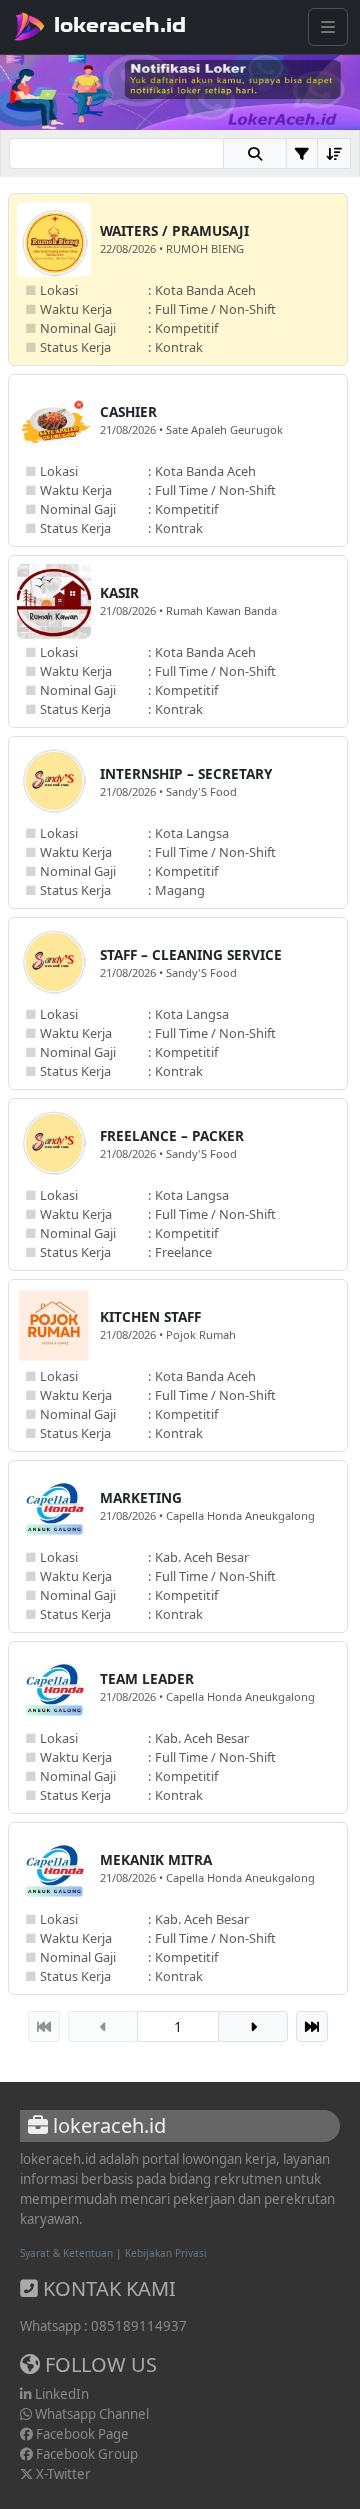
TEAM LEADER (147, 1678)
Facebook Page (81, 2434)
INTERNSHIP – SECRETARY (186, 773)
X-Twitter (62, 2474)
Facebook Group (85, 2454)
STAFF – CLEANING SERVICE (191, 954)
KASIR (119, 592)
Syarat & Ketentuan (66, 2253)
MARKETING (141, 1497)
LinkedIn (60, 2394)
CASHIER (128, 411)
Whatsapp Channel (90, 2414)
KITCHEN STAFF (150, 1316)
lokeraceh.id (120, 25)
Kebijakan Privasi (166, 2253)
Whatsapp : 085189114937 (103, 2326)
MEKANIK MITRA (156, 1859)
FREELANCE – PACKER (172, 1135)
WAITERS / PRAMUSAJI (174, 230)
